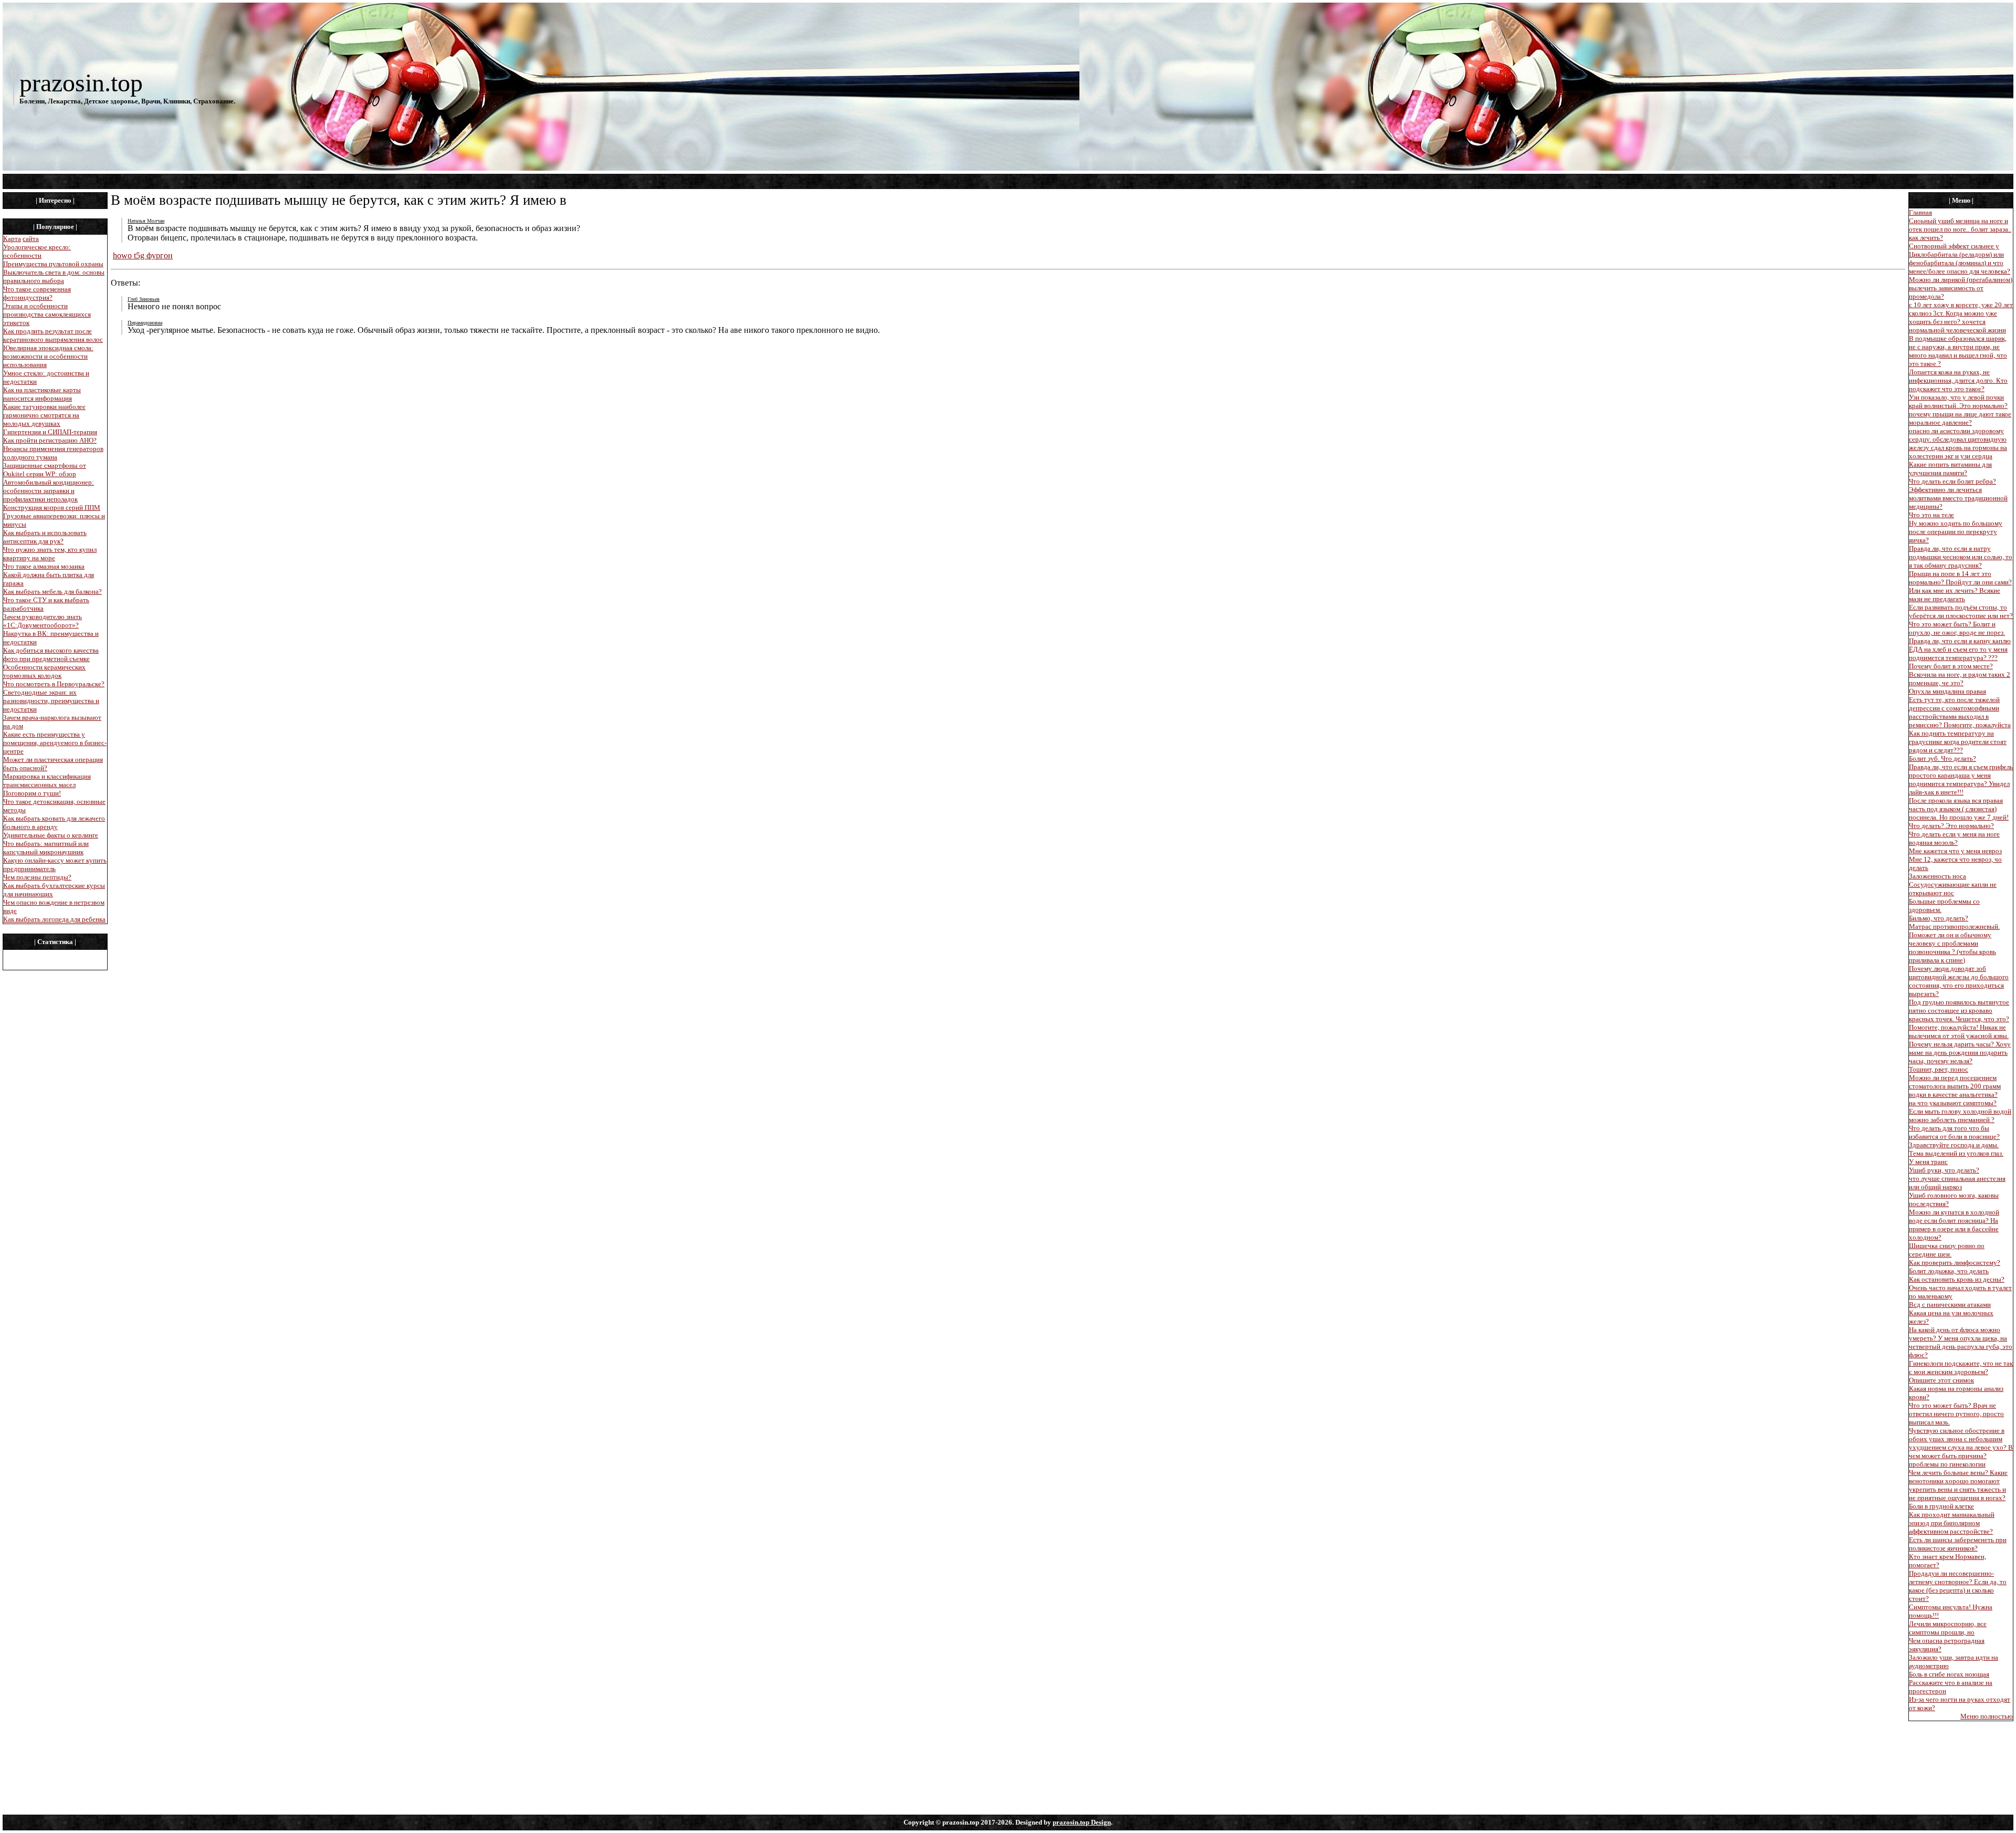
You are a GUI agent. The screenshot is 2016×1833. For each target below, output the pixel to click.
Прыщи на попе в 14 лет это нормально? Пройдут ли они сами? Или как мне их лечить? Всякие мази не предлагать (1960, 586)
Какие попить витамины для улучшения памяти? (1950, 469)
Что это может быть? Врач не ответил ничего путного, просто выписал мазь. (1956, 1414)
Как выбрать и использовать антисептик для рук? (45, 537)
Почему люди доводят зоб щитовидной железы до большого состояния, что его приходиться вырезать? (1959, 981)
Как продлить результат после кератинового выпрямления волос (53, 335)
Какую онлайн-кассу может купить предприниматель (55, 865)
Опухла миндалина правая (1947, 691)
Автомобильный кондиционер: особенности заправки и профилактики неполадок (49, 491)
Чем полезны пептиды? (37, 877)
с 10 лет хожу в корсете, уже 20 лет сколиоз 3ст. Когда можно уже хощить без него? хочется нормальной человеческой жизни (1961, 317)
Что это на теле (1931, 515)
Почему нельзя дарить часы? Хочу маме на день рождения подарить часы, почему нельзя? (1960, 1052)
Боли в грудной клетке (1941, 1506)
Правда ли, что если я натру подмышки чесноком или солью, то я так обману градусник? (1961, 557)
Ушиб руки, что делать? (1944, 1170)
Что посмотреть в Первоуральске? (54, 684)
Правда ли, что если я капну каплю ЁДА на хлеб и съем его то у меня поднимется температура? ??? (1960, 649)
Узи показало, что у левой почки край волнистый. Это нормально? (1958, 401)
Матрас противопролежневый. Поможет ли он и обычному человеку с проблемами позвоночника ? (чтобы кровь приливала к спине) (1954, 943)
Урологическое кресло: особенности (37, 251)
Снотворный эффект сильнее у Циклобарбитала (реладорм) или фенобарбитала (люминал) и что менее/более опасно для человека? (1960, 259)
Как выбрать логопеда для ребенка (54, 919)
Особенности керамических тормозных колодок (44, 671)
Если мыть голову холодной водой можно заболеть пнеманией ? (1960, 1115)
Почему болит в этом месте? (1951, 666)
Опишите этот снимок (1941, 1380)
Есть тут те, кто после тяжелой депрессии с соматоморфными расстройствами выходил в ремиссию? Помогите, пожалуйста (1960, 712)
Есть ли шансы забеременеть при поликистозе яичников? (1958, 1544)
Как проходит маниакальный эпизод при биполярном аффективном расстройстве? (1952, 1523)
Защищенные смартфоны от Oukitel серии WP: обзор (45, 470)
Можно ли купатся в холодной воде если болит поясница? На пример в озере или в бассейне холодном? (1954, 1225)
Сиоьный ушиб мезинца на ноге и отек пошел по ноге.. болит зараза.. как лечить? (1960, 229)
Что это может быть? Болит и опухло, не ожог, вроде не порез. (1957, 628)
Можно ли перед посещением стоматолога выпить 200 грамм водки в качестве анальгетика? (1955, 1086)
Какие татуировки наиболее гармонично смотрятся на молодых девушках (44, 415)
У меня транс (1928, 1162)
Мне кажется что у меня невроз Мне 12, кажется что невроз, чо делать (1955, 859)
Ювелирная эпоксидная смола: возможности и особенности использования (48, 356)
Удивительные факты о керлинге (51, 835)
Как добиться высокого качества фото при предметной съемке (51, 654)
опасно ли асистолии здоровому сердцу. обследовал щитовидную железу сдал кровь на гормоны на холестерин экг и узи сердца (1958, 443)
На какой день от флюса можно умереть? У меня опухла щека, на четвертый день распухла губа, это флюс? (1961, 1342)
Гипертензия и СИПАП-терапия (50, 432)
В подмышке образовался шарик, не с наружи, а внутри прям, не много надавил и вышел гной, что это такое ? (1958, 351)
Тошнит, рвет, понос (1939, 1069)
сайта (31, 239)
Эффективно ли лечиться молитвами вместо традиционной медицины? (1958, 498)
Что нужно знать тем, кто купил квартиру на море (50, 554)
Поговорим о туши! (32, 793)
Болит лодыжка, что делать (1949, 1271)
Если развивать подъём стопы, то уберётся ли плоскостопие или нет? (1961, 611)
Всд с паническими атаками (1950, 1305)
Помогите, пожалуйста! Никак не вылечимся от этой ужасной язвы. (1959, 1031)
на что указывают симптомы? (1953, 1103)
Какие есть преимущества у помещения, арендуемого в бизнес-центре (55, 743)
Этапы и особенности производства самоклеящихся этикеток (47, 314)
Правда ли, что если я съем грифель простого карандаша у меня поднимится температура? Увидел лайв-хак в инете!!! (1961, 779)
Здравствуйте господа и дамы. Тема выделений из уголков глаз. (1956, 1149)
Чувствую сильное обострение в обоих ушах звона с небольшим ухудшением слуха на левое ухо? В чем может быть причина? (1961, 1443)
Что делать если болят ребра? (1952, 481)
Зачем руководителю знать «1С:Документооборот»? (43, 621)
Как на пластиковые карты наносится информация (42, 394)
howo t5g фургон (143, 255)
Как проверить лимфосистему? (1955, 1263)
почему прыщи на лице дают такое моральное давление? (1960, 418)
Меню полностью (1987, 1716)
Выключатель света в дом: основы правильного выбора (54, 276)
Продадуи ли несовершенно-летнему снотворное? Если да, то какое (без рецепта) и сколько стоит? (1958, 1586)
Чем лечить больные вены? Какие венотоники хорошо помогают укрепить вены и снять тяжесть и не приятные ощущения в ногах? (1958, 1485)
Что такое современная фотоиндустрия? (37, 293)
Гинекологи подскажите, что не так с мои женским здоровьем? (1961, 1368)
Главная (1920, 212)
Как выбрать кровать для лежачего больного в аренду (54, 823)
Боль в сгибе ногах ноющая (1949, 1674)
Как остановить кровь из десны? (1957, 1279)
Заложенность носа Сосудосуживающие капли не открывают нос (1953, 884)
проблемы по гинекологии (1947, 1464)
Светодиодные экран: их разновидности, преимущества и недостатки (51, 701)
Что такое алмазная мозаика (44, 566)
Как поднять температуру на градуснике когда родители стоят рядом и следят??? (1958, 742)
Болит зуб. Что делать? (1942, 758)
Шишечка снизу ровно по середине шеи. (1947, 1250)
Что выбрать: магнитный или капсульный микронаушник (46, 848)
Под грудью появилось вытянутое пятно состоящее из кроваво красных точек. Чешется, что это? (1959, 1010)
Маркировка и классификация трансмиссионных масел (47, 781)
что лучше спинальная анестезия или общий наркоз (1957, 1183)
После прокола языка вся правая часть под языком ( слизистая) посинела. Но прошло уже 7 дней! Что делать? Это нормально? (1959, 813)
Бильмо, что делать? (1939, 918)
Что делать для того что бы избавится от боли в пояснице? (1954, 1132)
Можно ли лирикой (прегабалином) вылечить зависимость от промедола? (1961, 288)
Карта (12, 239)
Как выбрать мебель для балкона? (52, 591)
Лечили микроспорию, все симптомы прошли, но (1948, 1628)
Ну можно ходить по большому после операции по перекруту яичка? (1956, 532)
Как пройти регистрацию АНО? (50, 440)
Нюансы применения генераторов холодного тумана (53, 453)
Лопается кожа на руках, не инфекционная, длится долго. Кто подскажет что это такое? (1958, 380)
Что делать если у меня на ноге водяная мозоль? (1954, 838)
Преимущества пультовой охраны (53, 264)
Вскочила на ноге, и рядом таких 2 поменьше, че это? (1960, 679)
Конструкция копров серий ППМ (52, 507)
